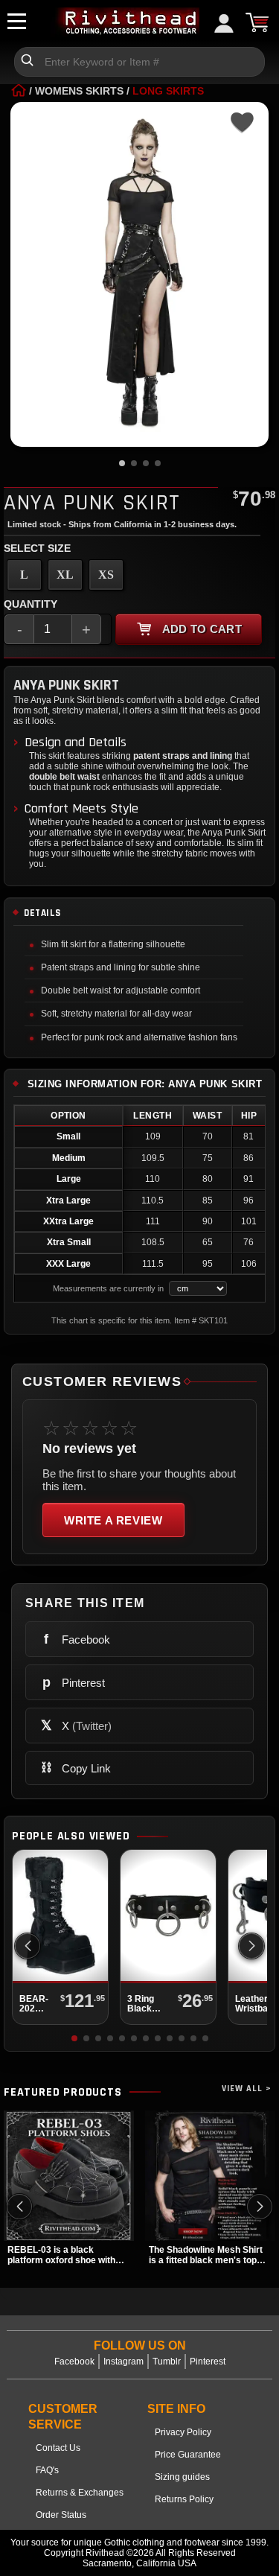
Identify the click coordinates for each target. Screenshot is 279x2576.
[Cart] (257, 22)
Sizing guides (182, 2477)
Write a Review (113, 1520)
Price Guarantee (188, 2455)
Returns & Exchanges (80, 2493)
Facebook (74, 2362)
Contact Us (58, 2448)
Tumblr (167, 2362)
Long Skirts (168, 91)
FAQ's (47, 2470)
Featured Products (63, 2093)
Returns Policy (184, 2499)
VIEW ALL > (247, 2089)
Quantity (31, 604)
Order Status (61, 2515)
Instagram (124, 2362)
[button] (251, 1946)
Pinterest (208, 2362)
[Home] (19, 91)
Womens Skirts (79, 91)
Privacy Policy (183, 2432)
